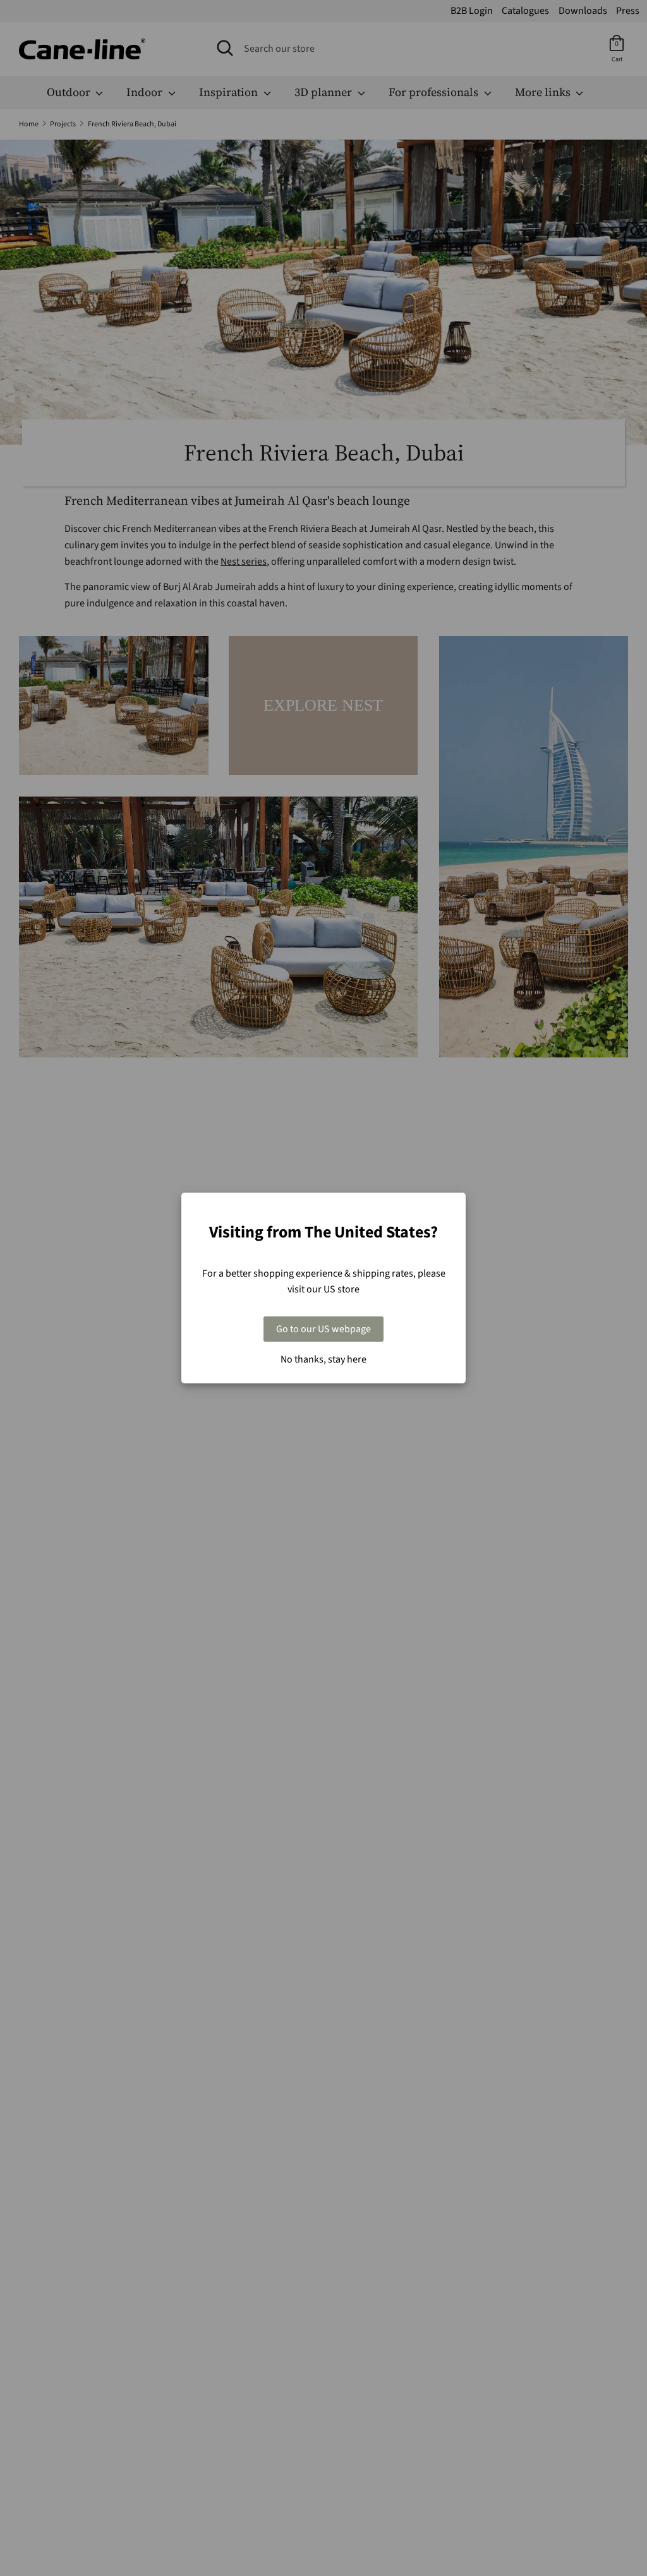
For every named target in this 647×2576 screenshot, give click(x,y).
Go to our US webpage (323, 1329)
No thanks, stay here (323, 1359)
